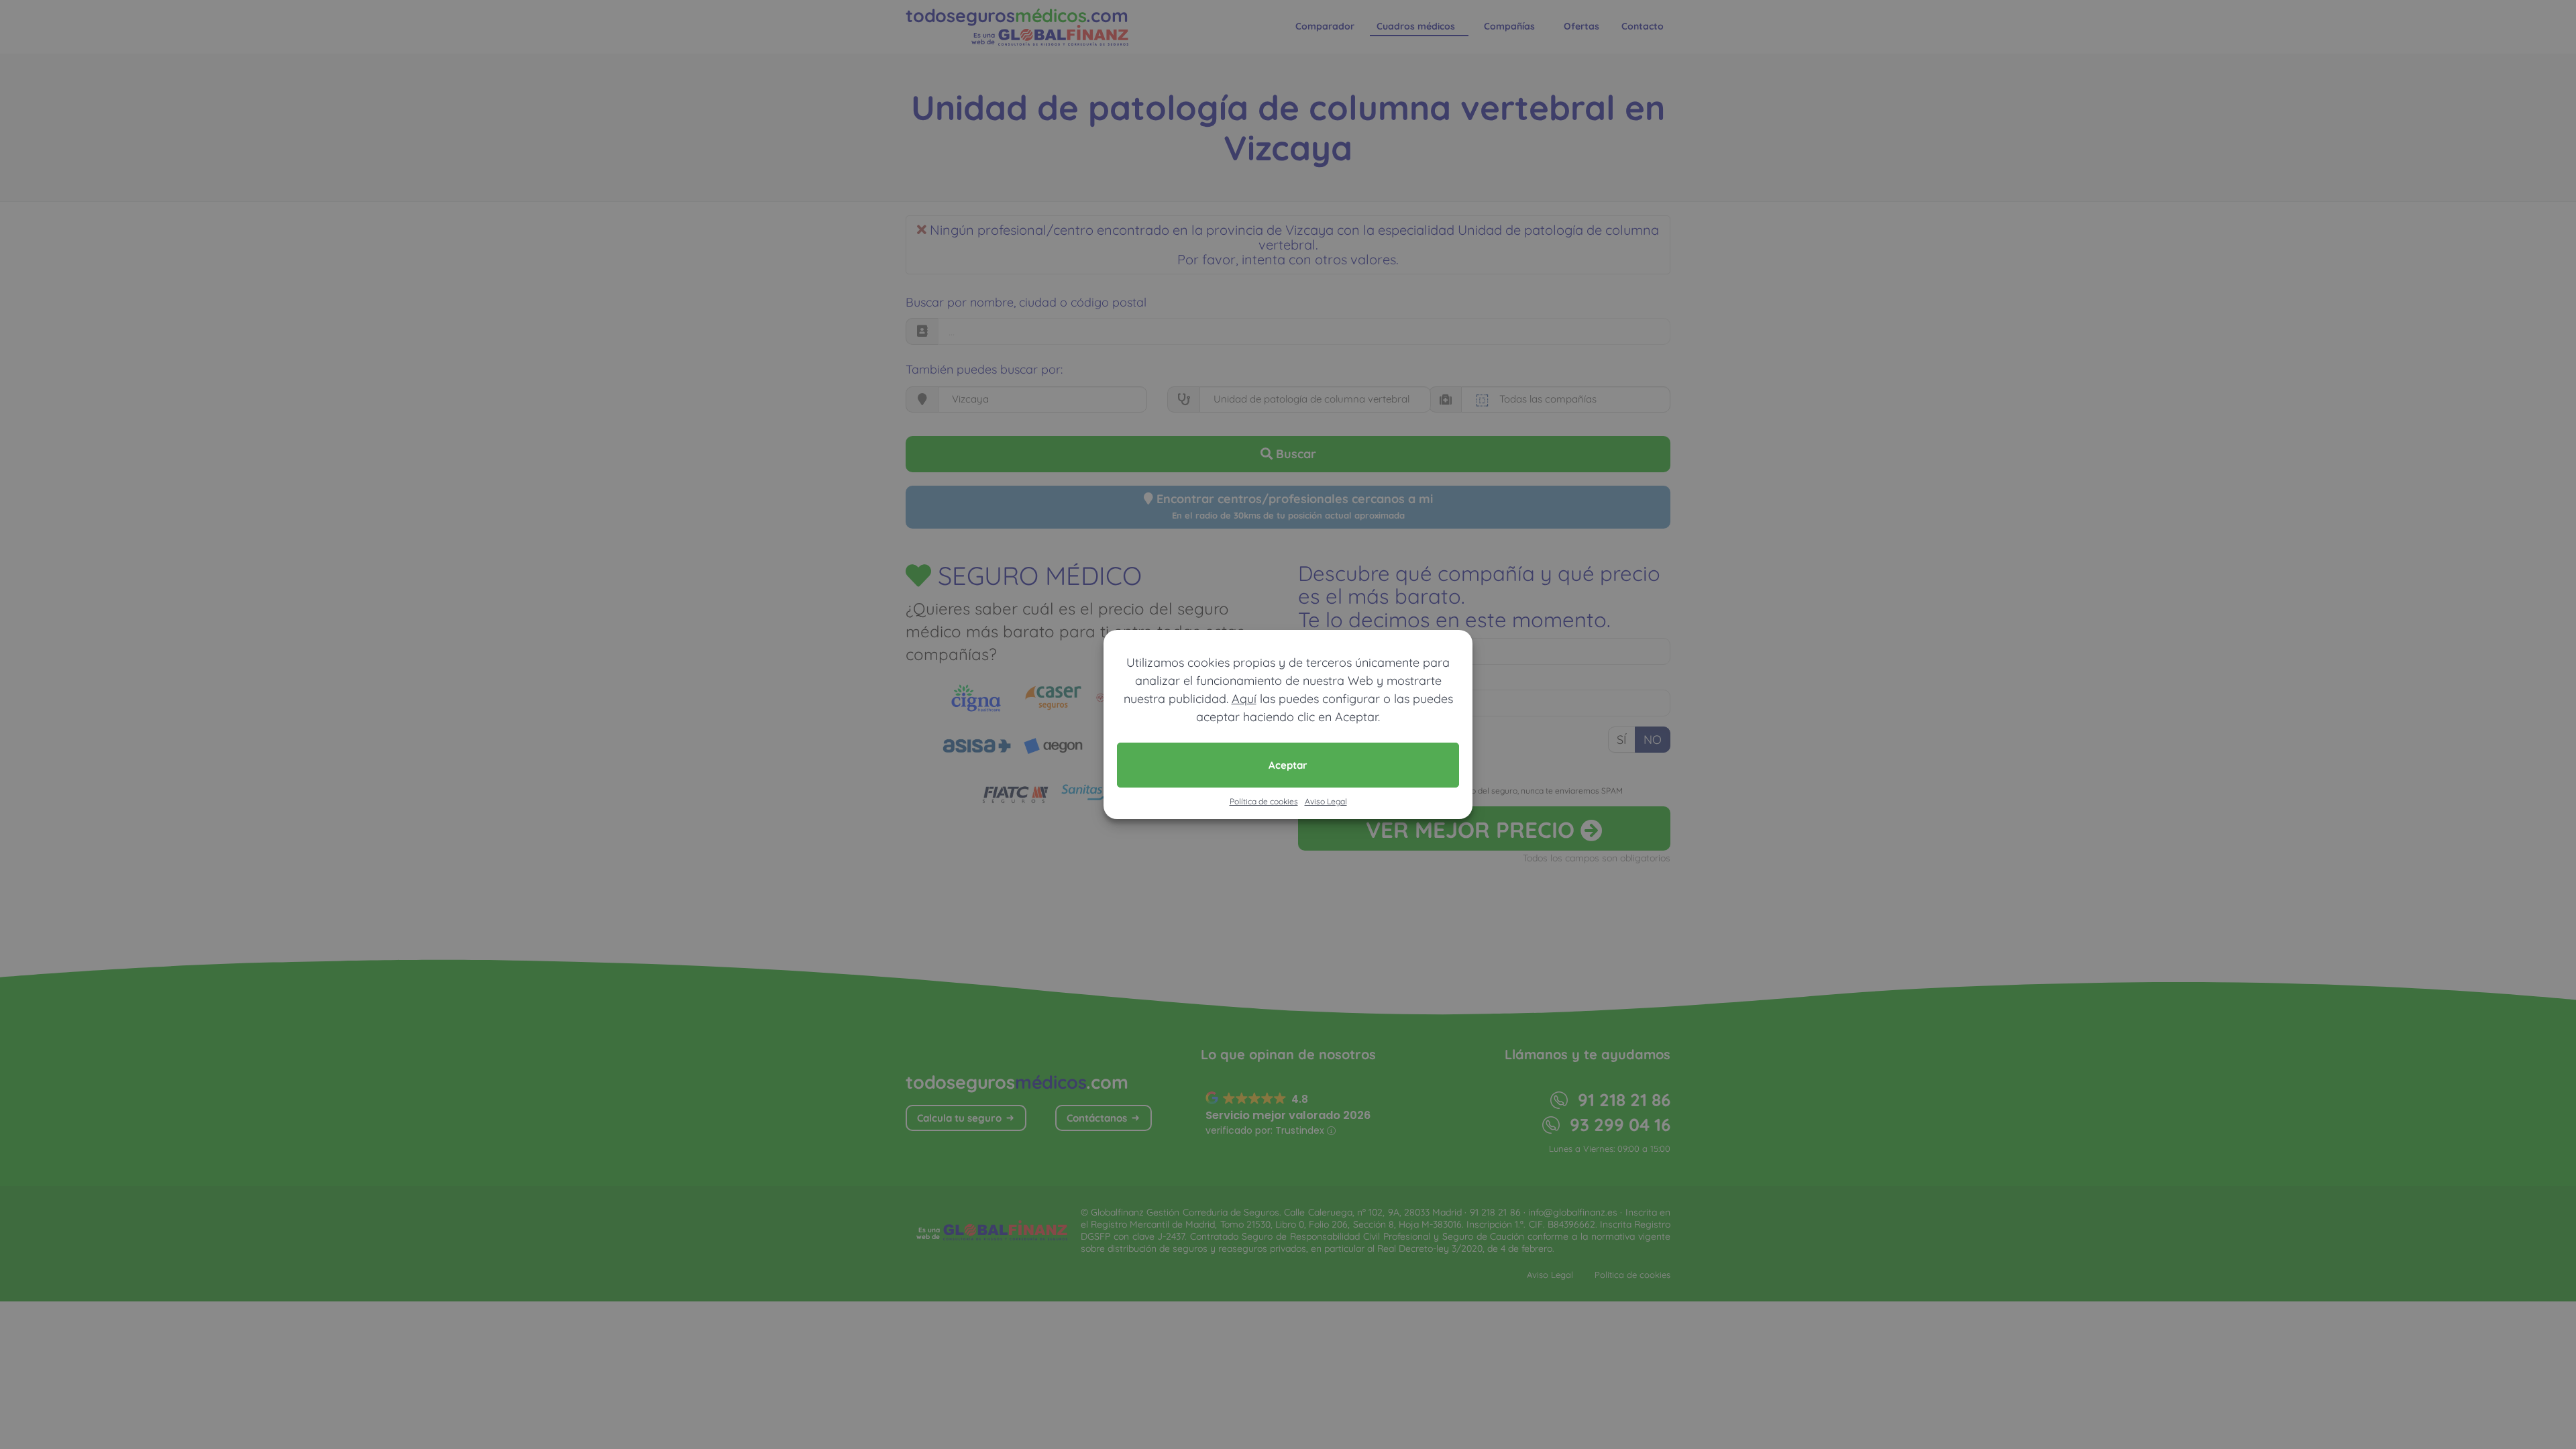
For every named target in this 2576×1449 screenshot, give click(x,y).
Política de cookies (1264, 801)
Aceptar (1288, 765)
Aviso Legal (1326, 801)
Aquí (1244, 699)
